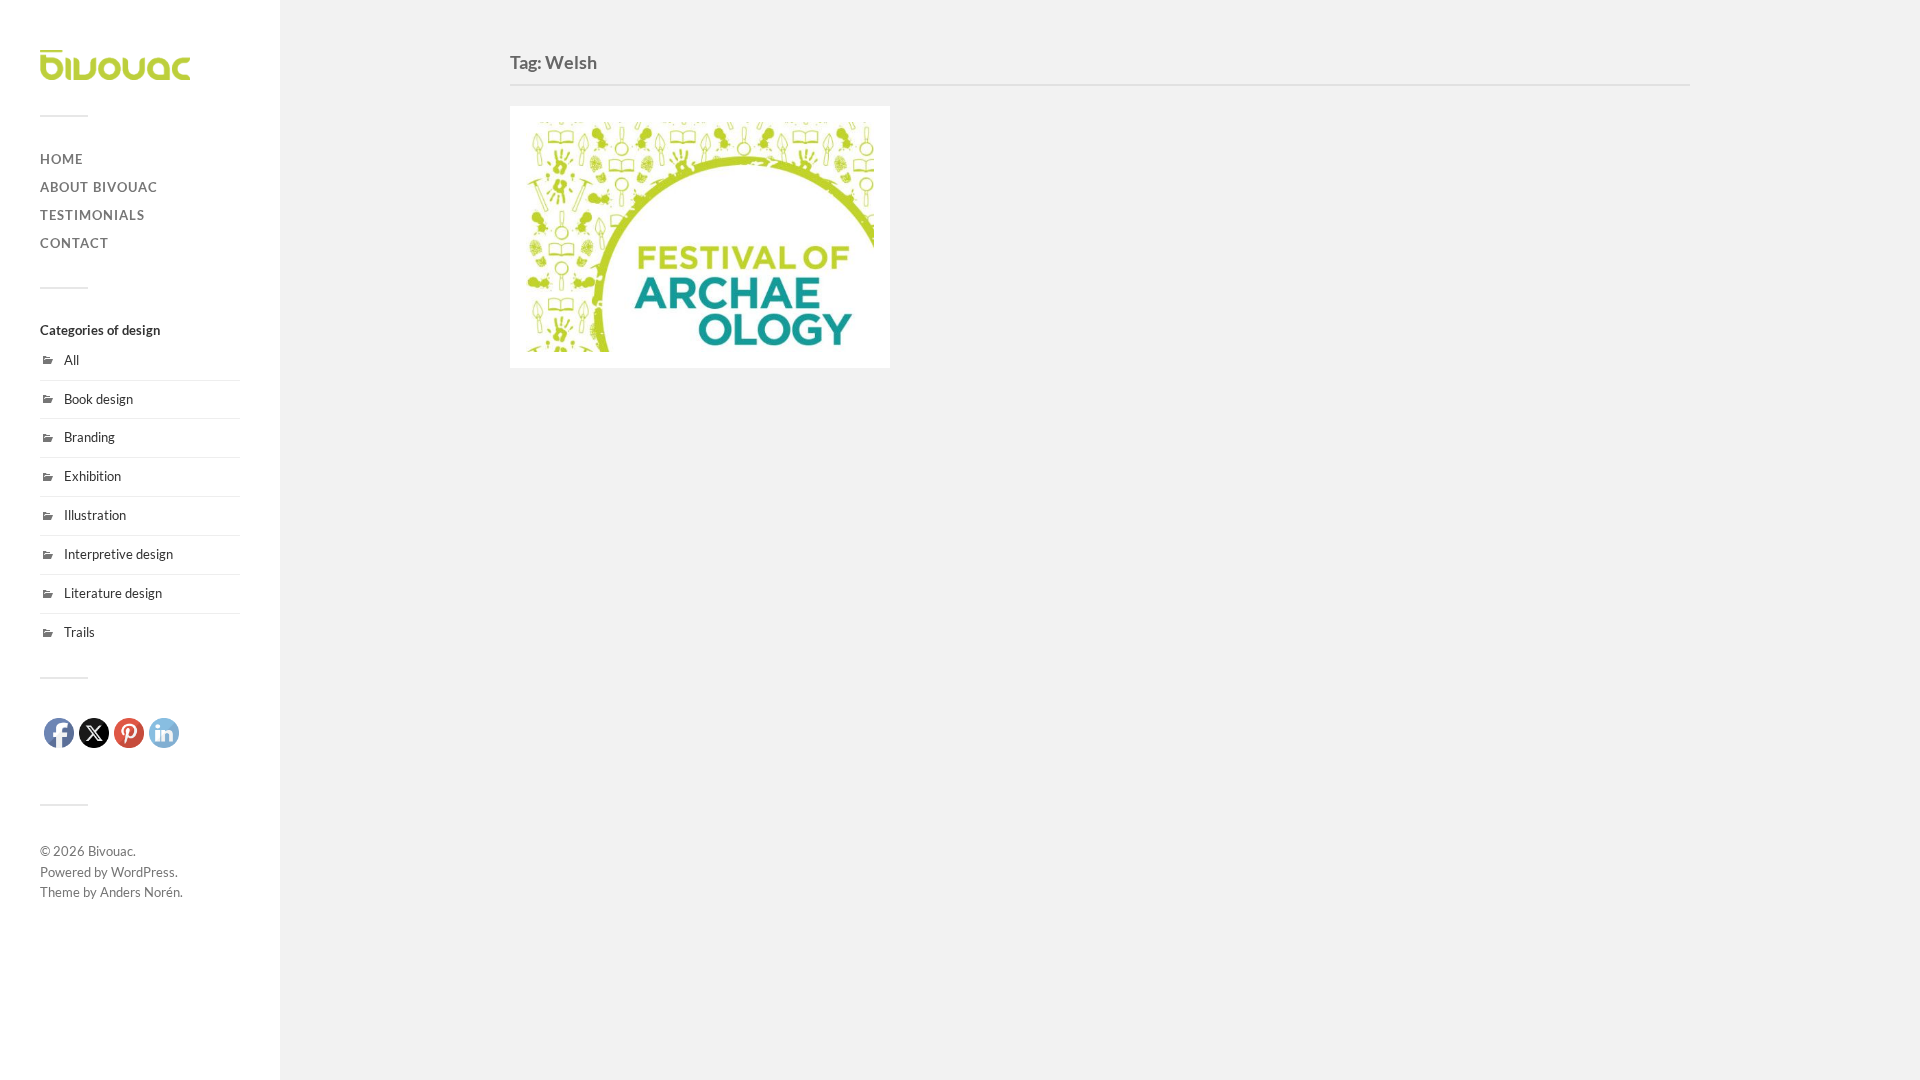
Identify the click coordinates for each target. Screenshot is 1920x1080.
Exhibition (92, 476)
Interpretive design (118, 554)
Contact (74, 243)
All (71, 360)
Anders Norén (140, 892)
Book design (98, 399)
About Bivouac (99, 187)
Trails (79, 632)
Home (61, 159)
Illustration (95, 515)
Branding (89, 437)
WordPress (143, 872)
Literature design (113, 593)
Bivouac (110, 851)
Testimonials (92, 215)
